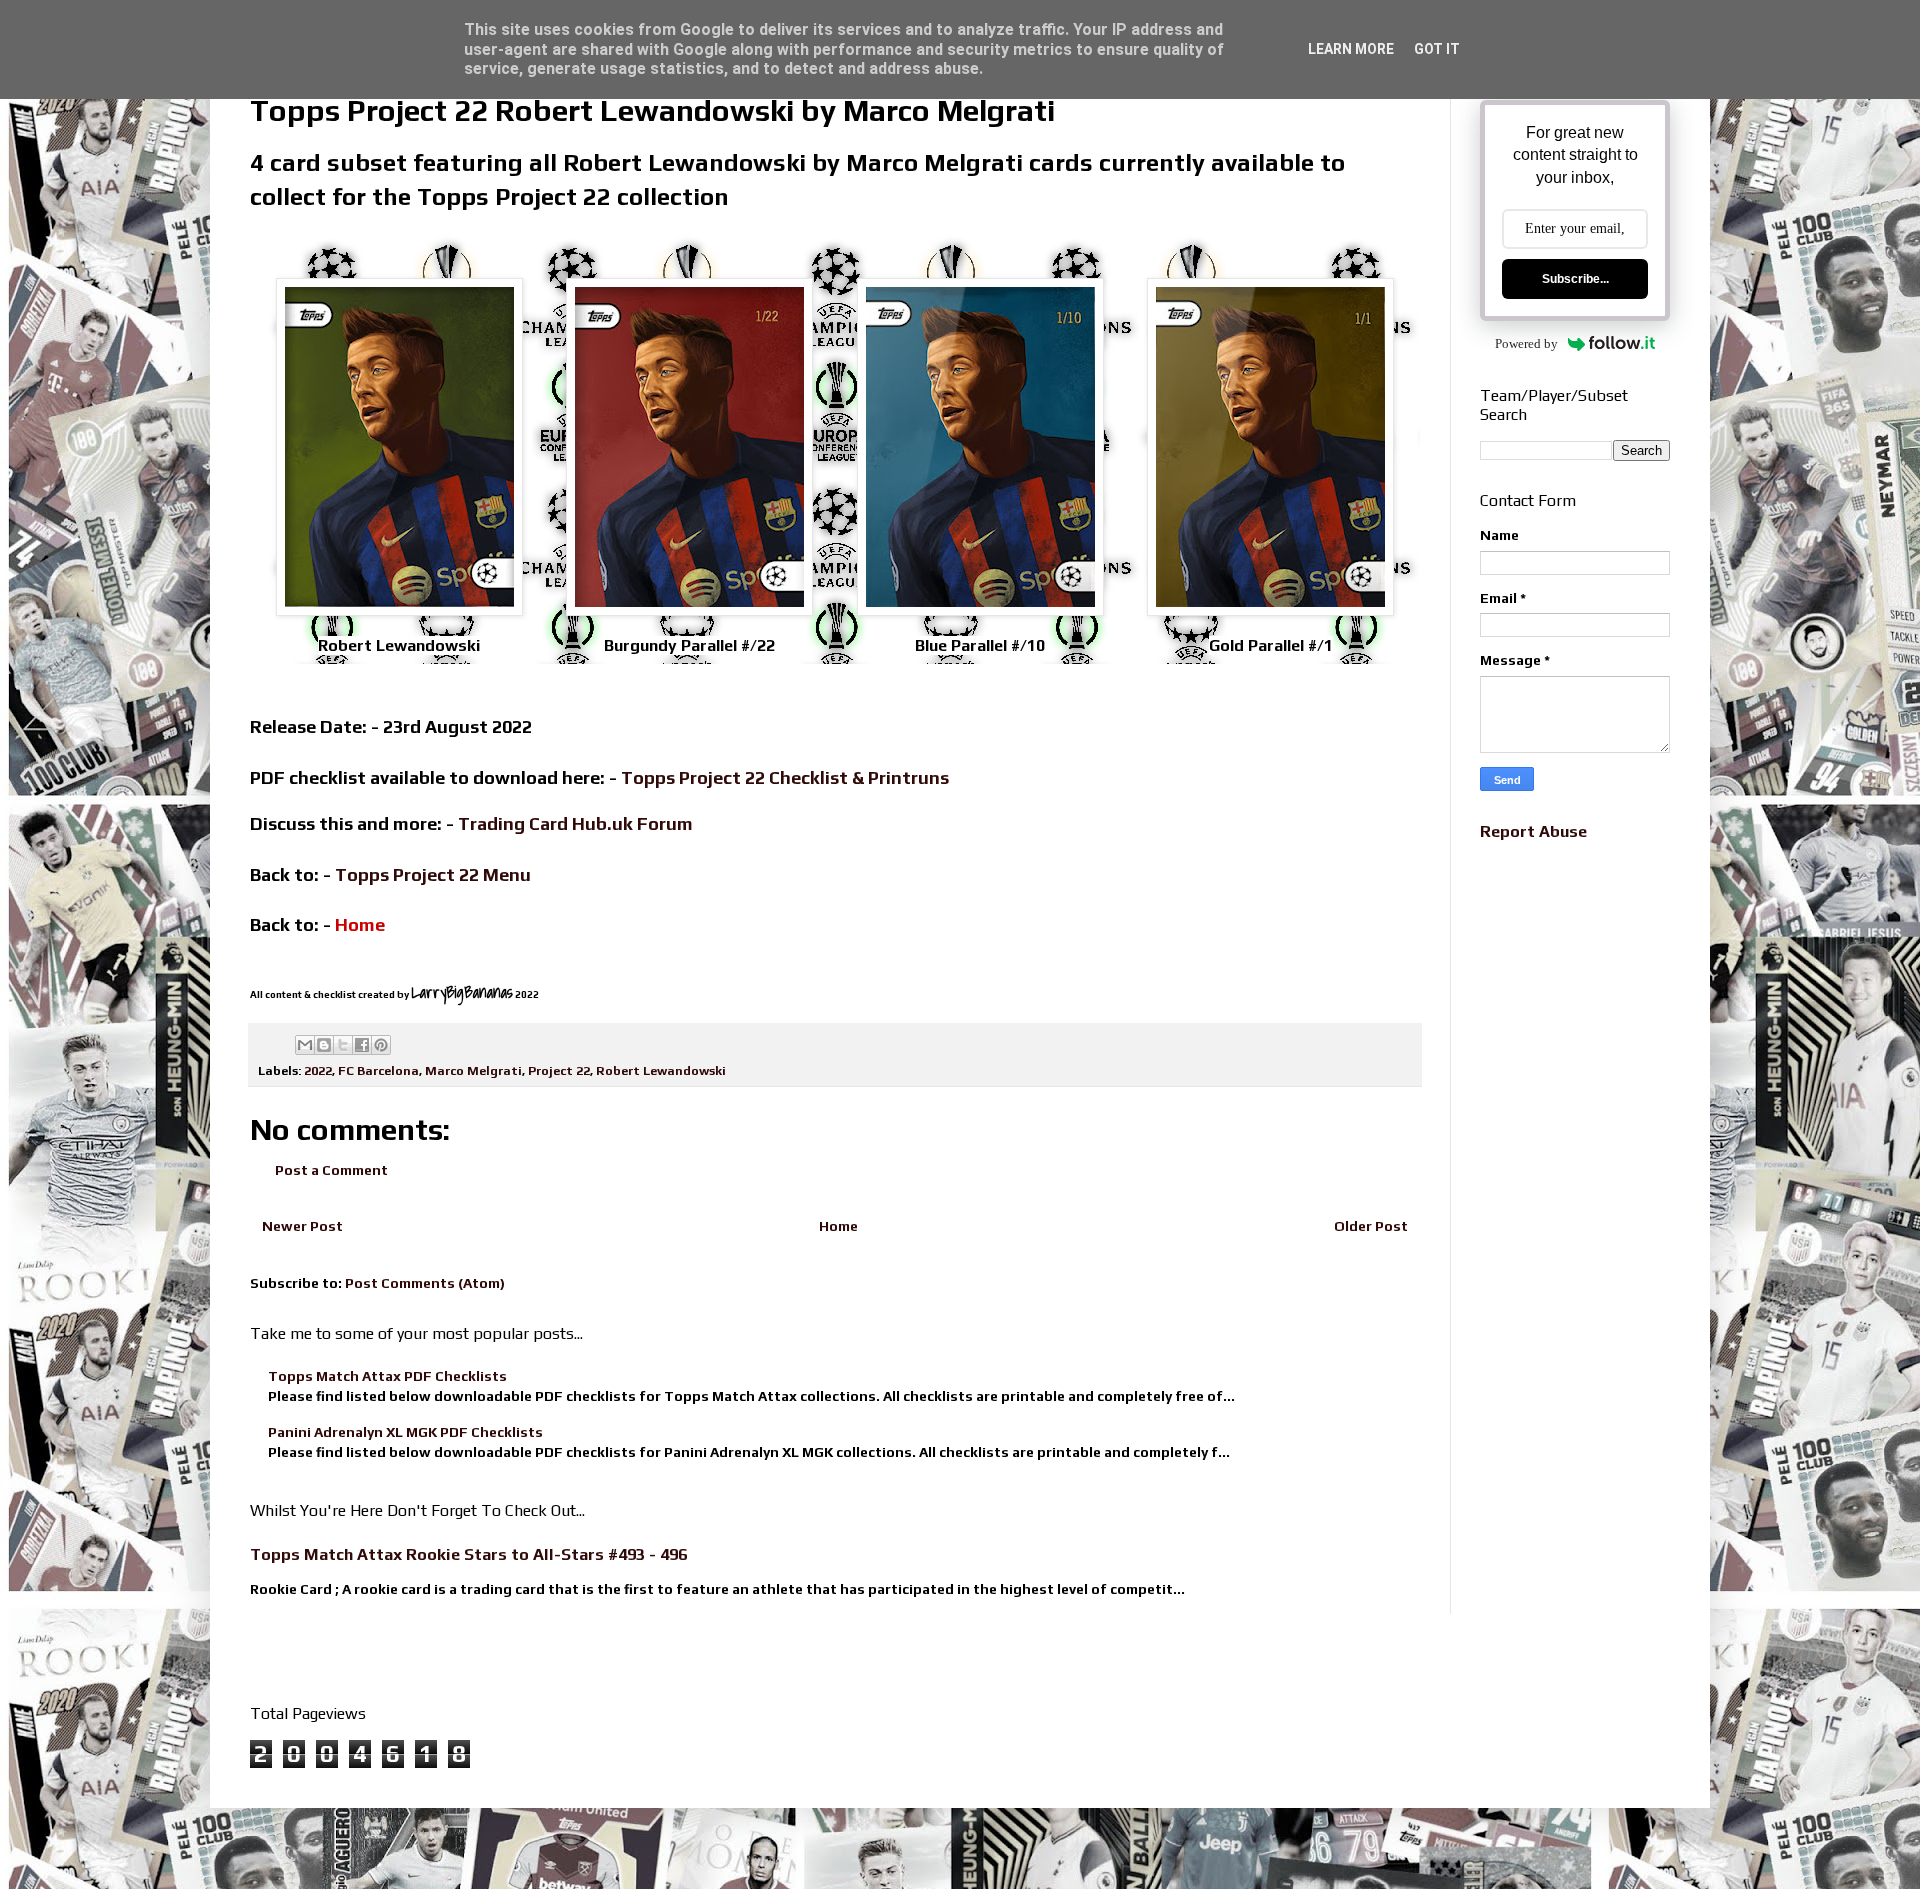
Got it (1437, 49)
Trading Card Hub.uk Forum (575, 823)
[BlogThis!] (324, 1045)
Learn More (1351, 49)
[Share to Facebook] (362, 1045)
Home (838, 1226)
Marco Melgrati (473, 1070)
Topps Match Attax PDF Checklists (387, 1376)
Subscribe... (1575, 279)
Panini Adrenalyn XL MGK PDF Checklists (405, 1432)
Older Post (1371, 1226)
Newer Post (302, 1226)
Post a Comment (331, 1170)
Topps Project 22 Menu (433, 874)
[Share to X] (343, 1045)
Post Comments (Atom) (425, 1283)
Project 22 (559, 1070)
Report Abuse (1533, 831)
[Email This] (305, 1045)
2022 (318, 1070)
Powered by (1526, 343)
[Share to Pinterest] (381, 1045)
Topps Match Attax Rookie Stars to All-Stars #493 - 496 (468, 1554)
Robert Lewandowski (661, 1070)
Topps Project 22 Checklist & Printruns (785, 777)
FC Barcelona (378, 1070)
